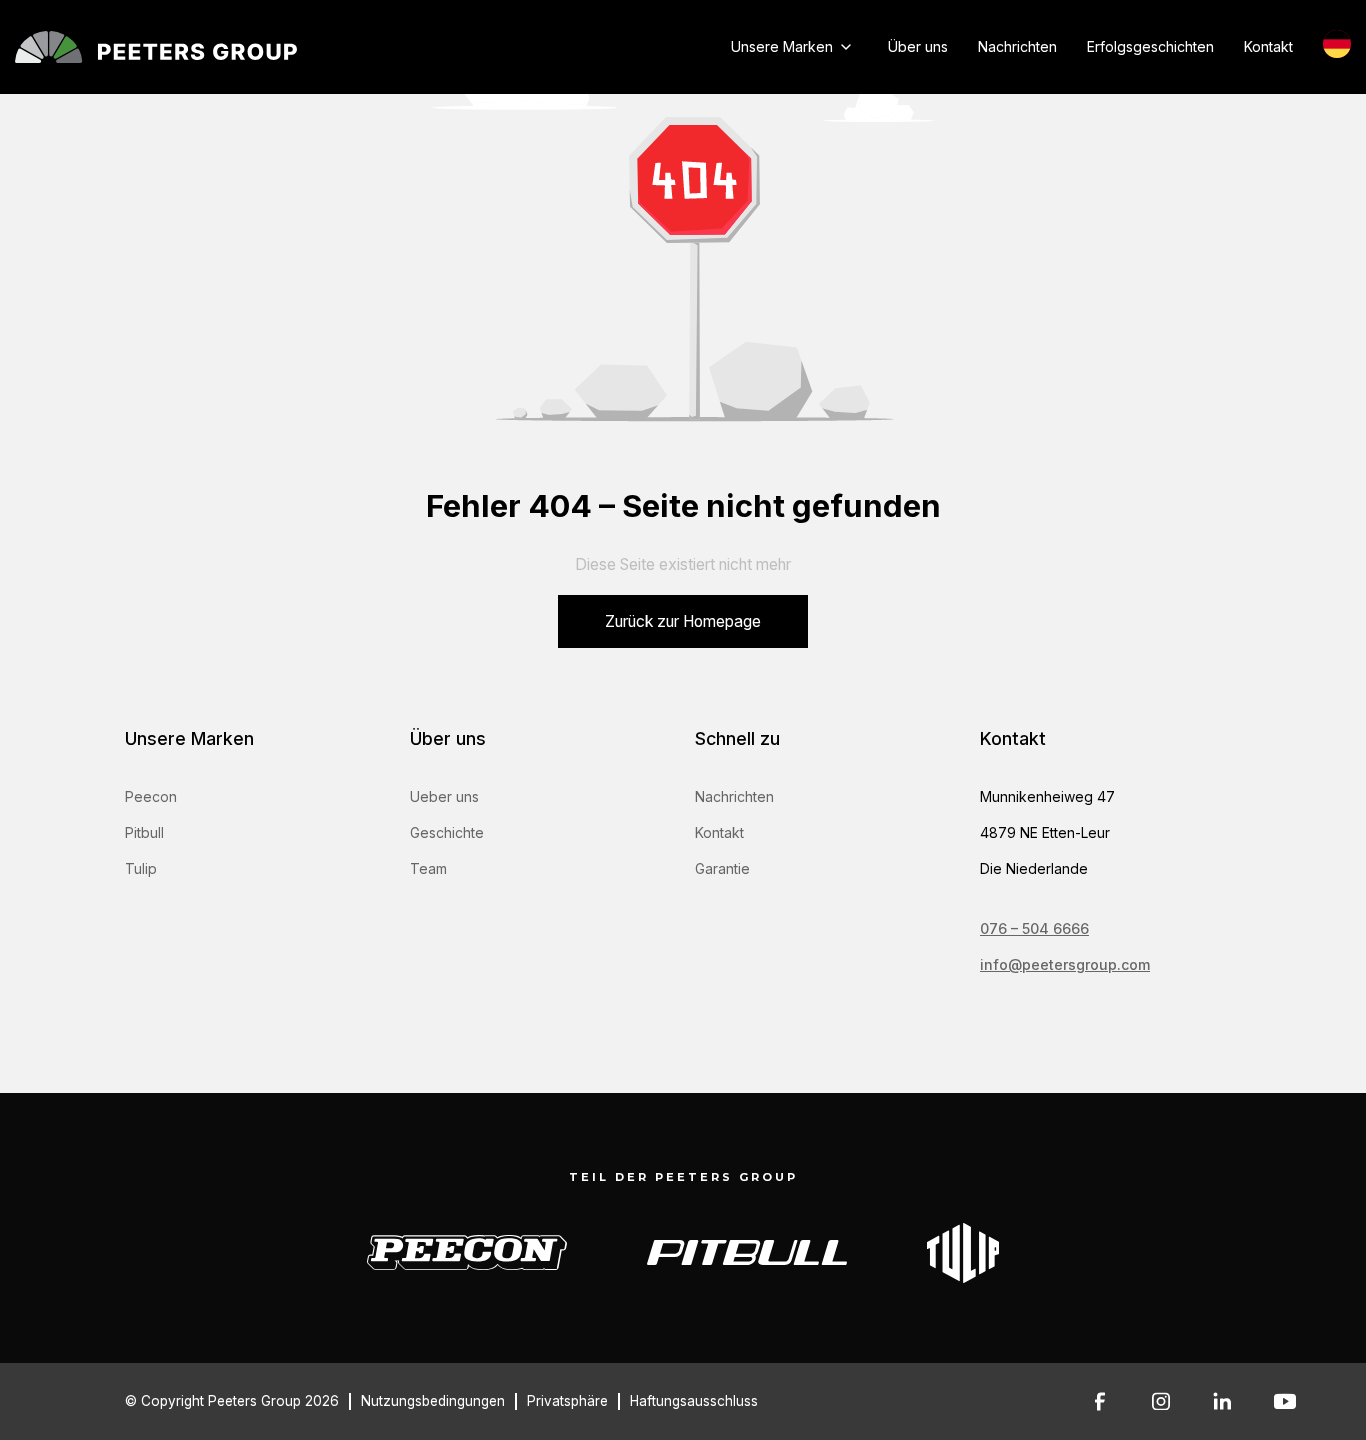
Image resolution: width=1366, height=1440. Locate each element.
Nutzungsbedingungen (433, 1401)
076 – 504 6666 (1034, 928)
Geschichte (447, 832)
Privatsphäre (567, 1401)
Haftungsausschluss (694, 1401)
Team (428, 868)
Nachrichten (1017, 46)
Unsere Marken (782, 46)
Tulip (141, 868)
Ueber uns (444, 796)
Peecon (151, 796)
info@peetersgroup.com (1065, 964)
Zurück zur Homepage (683, 621)
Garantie (722, 868)
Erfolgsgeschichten (1150, 46)
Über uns (918, 46)
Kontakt (1268, 46)
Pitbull (144, 832)
